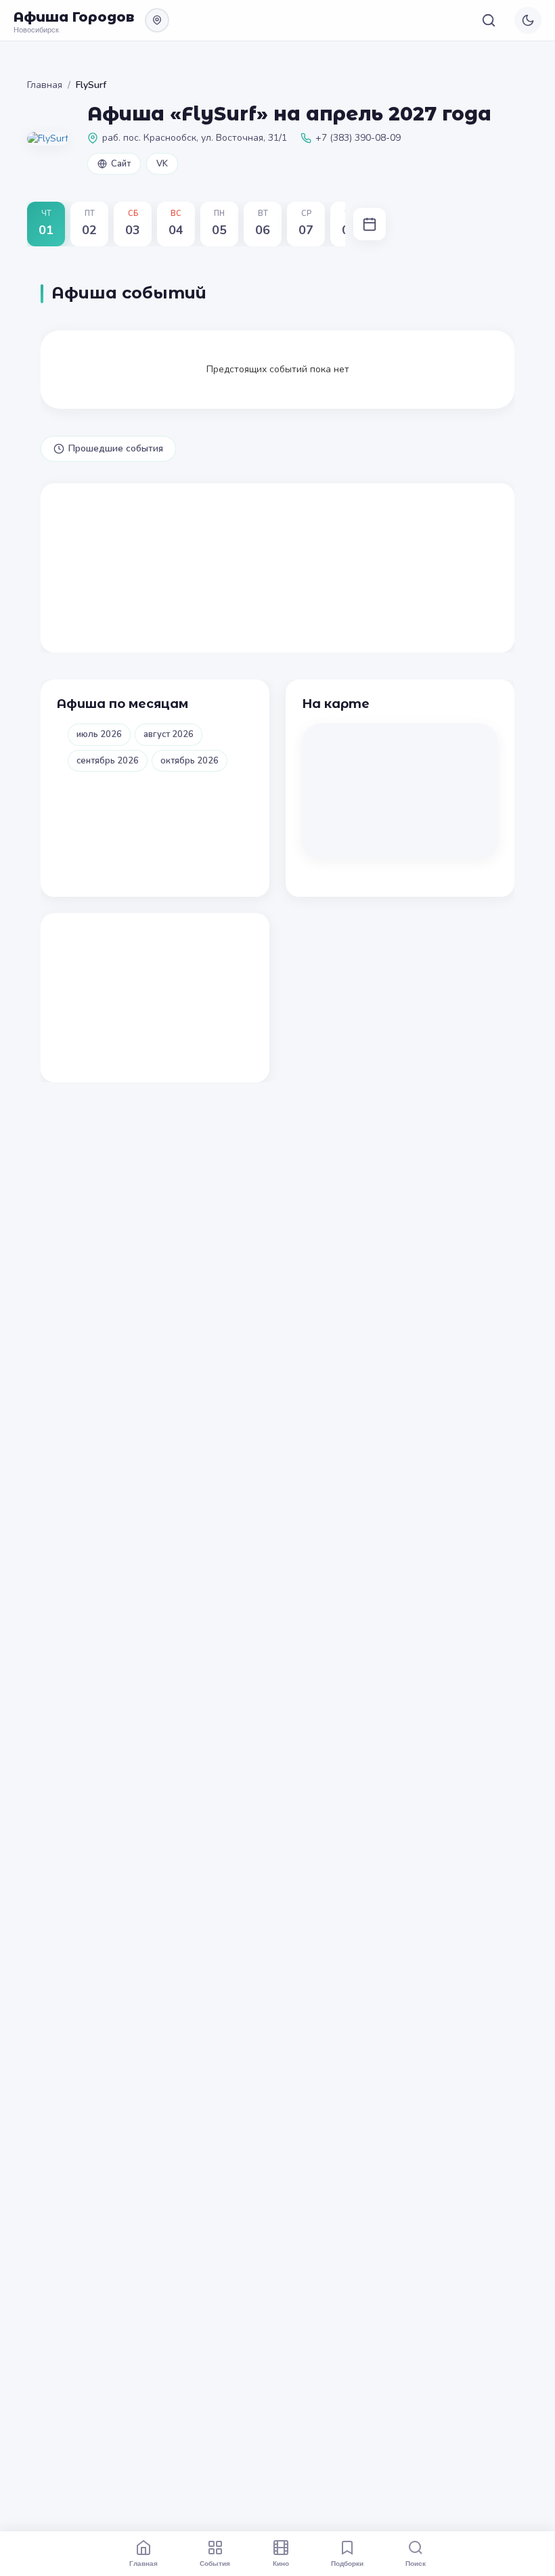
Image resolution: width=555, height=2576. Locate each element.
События (215, 2563)
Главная (45, 85)
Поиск (416, 2563)
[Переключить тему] (528, 20)
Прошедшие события (116, 448)
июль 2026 (99, 734)
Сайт (121, 164)
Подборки (347, 2563)
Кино (281, 2563)
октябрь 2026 (190, 761)
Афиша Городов (74, 17)
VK (162, 164)
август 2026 (169, 734)
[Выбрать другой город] (157, 20)
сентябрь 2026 (108, 761)
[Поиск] (489, 20)
